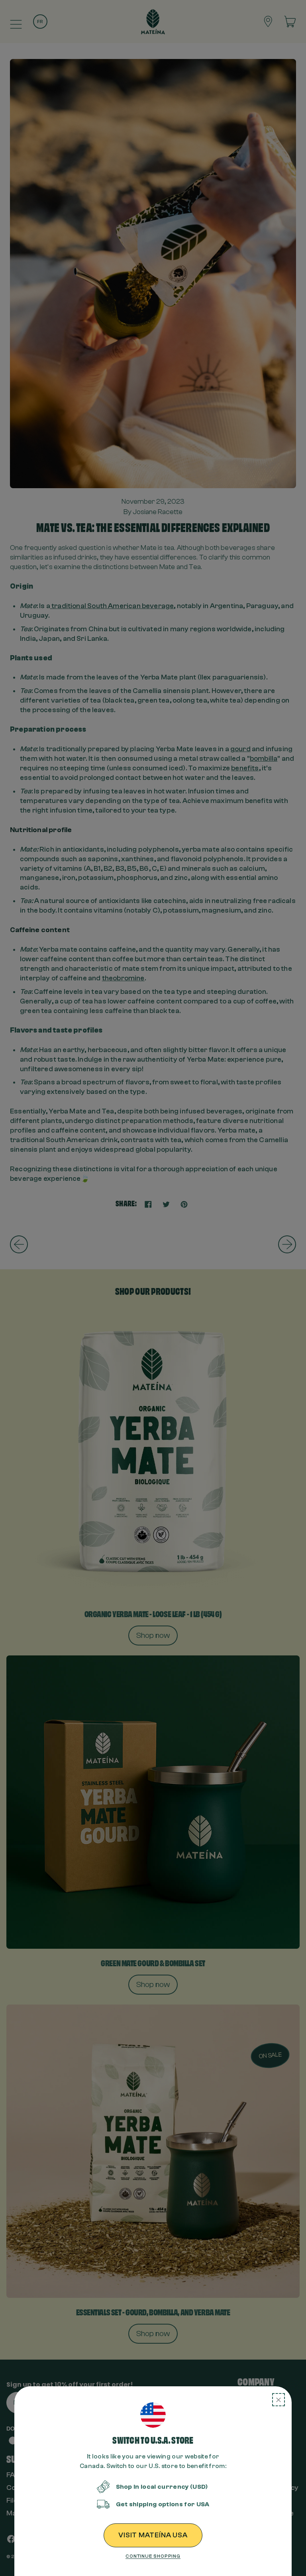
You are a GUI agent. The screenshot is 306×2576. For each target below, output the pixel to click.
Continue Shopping (153, 2556)
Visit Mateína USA (153, 2535)
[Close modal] (279, 2400)
